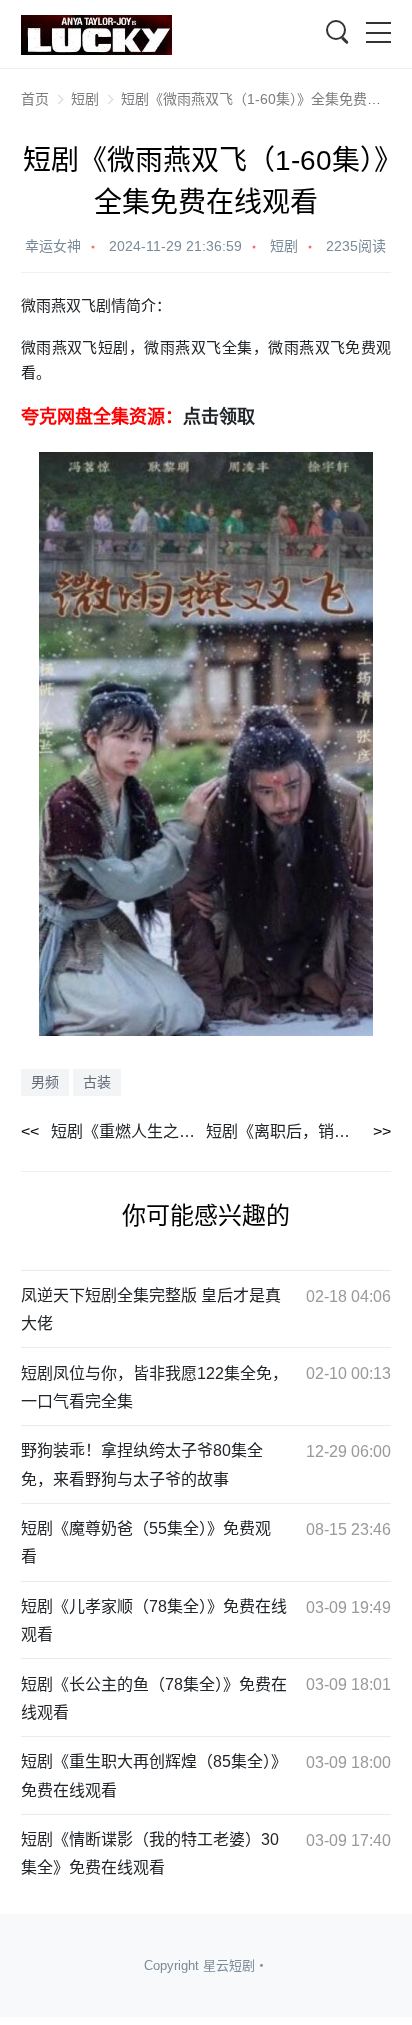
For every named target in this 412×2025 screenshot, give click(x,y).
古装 (97, 1082)
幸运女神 (53, 246)
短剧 (85, 99)
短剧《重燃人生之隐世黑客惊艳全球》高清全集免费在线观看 (128, 1131)
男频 (45, 1082)
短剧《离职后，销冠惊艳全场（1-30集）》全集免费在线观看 (298, 1131)
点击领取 (219, 417)
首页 (35, 99)
